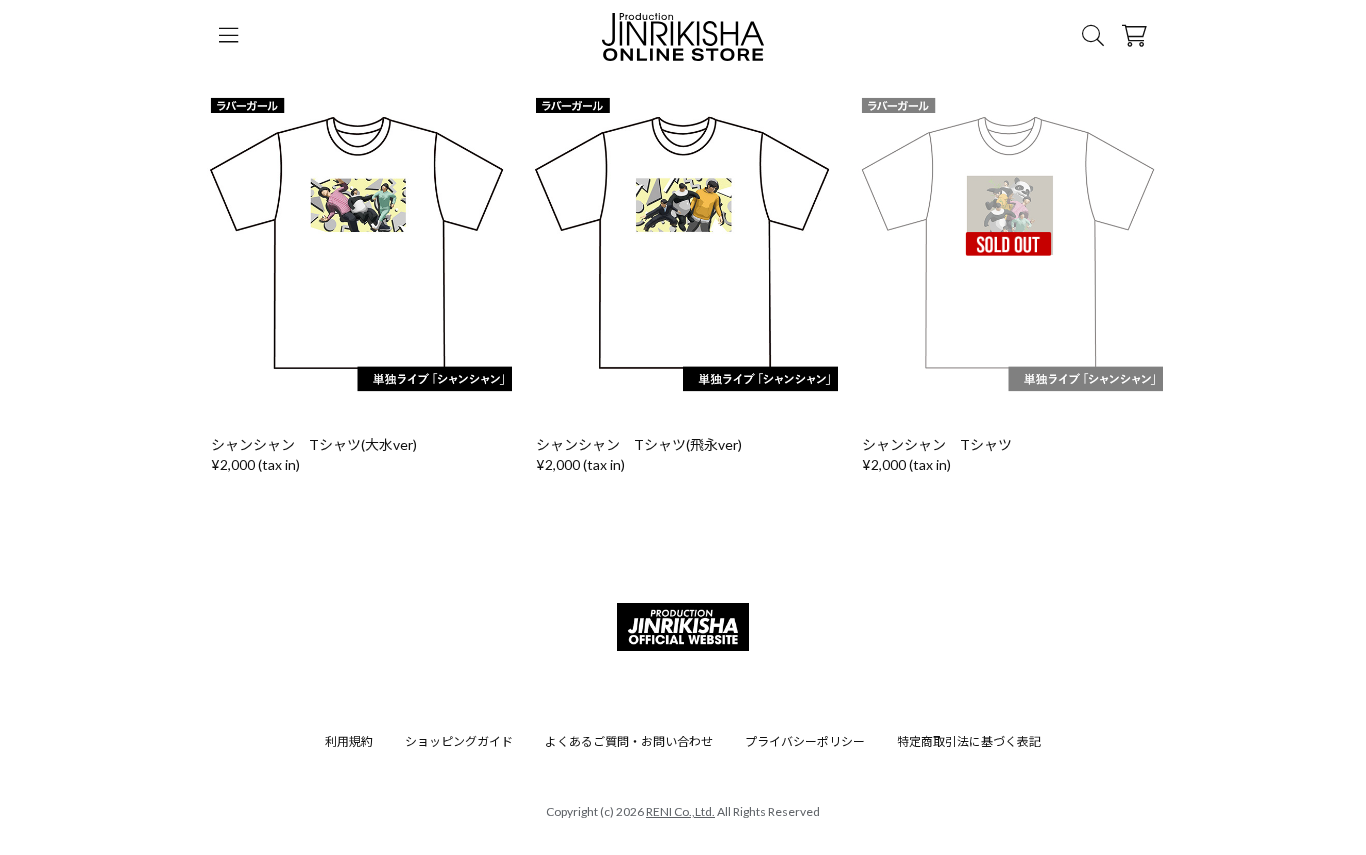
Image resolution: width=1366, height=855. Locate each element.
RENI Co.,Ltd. (680, 811)
